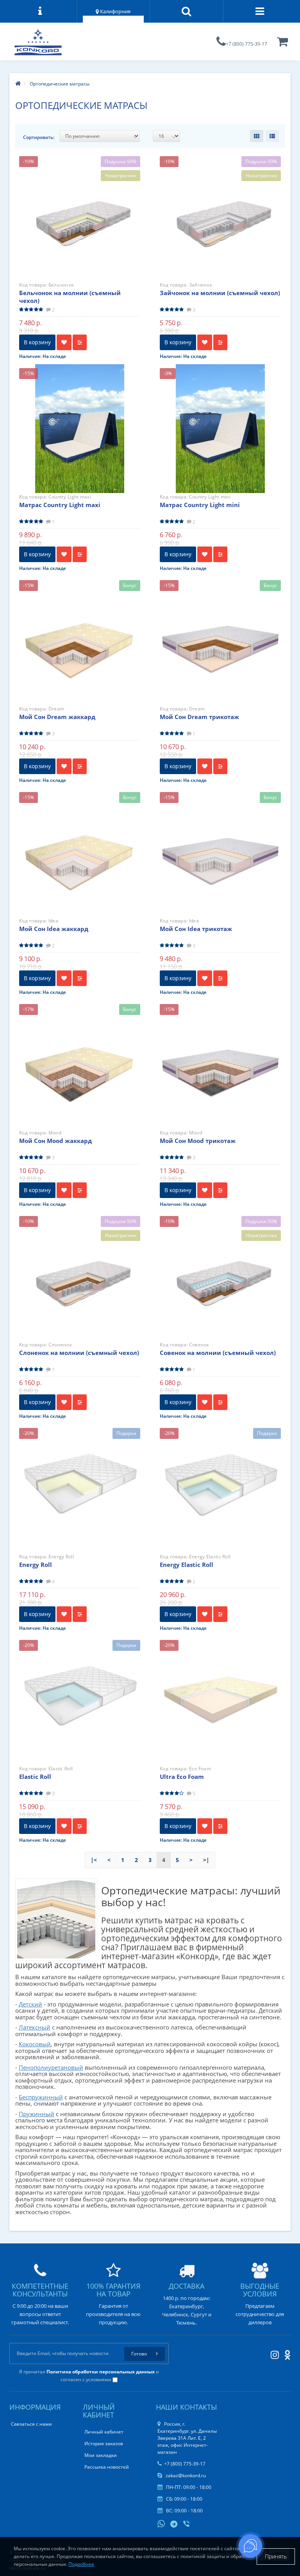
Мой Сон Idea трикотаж (196, 929)
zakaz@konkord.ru (185, 2475)
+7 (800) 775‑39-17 (246, 44)
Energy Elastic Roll (187, 1565)
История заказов (104, 2443)
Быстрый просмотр (80, 210)
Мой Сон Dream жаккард (57, 717)
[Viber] (187, 2524)
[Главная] (18, 84)
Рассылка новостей (107, 2467)
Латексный (35, 2027)
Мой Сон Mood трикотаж (198, 1141)
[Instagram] (273, 2353)
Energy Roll (36, 1565)
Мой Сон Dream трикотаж (199, 717)
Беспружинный (41, 2097)
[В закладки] (64, 342)
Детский (30, 2004)
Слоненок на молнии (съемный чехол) (79, 1353)
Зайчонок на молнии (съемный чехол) (220, 293)
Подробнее (81, 2564)
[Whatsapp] (161, 2523)
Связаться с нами (31, 2424)
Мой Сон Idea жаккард (54, 929)
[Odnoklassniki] (285, 2353)
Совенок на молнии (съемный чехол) (218, 1353)
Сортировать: (39, 137)
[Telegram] (174, 2524)
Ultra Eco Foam (182, 1777)
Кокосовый (35, 2044)
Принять (276, 2556)
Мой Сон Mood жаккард (55, 1141)
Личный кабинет (104, 2432)
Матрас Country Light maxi (60, 505)
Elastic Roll (35, 1777)
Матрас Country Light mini (200, 505)
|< (94, 1860)
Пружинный (37, 2114)
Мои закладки (101, 2455)
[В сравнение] (80, 342)
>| (206, 1860)
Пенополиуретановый (51, 2067)
